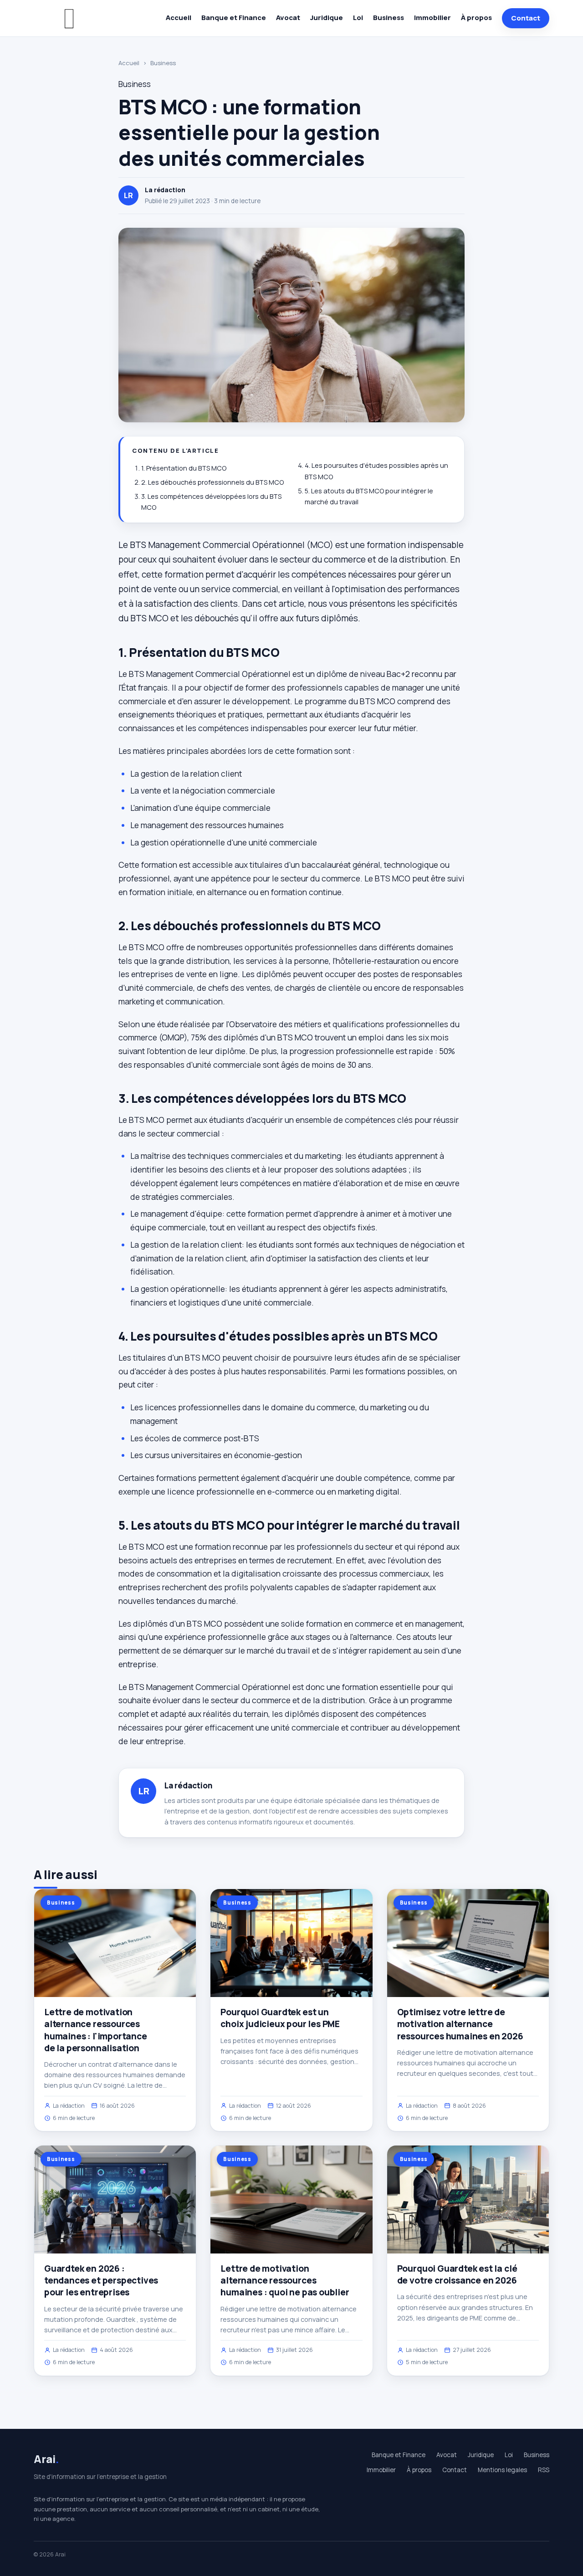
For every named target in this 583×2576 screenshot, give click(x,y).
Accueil (179, 18)
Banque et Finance (234, 18)
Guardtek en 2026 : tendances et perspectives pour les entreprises (101, 2280)
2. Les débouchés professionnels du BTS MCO (212, 482)
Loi (358, 18)
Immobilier (432, 18)
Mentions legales (502, 2470)
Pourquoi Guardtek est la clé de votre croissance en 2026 (457, 2274)
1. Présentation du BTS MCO (184, 468)
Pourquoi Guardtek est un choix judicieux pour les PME (280, 2018)
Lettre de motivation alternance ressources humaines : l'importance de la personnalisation (96, 2030)
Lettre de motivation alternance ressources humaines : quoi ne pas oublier (285, 2280)
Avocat (288, 18)
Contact (526, 18)
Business (389, 18)
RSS (544, 2470)
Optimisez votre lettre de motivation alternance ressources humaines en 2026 (460, 2024)
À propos (476, 18)
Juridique (327, 18)
